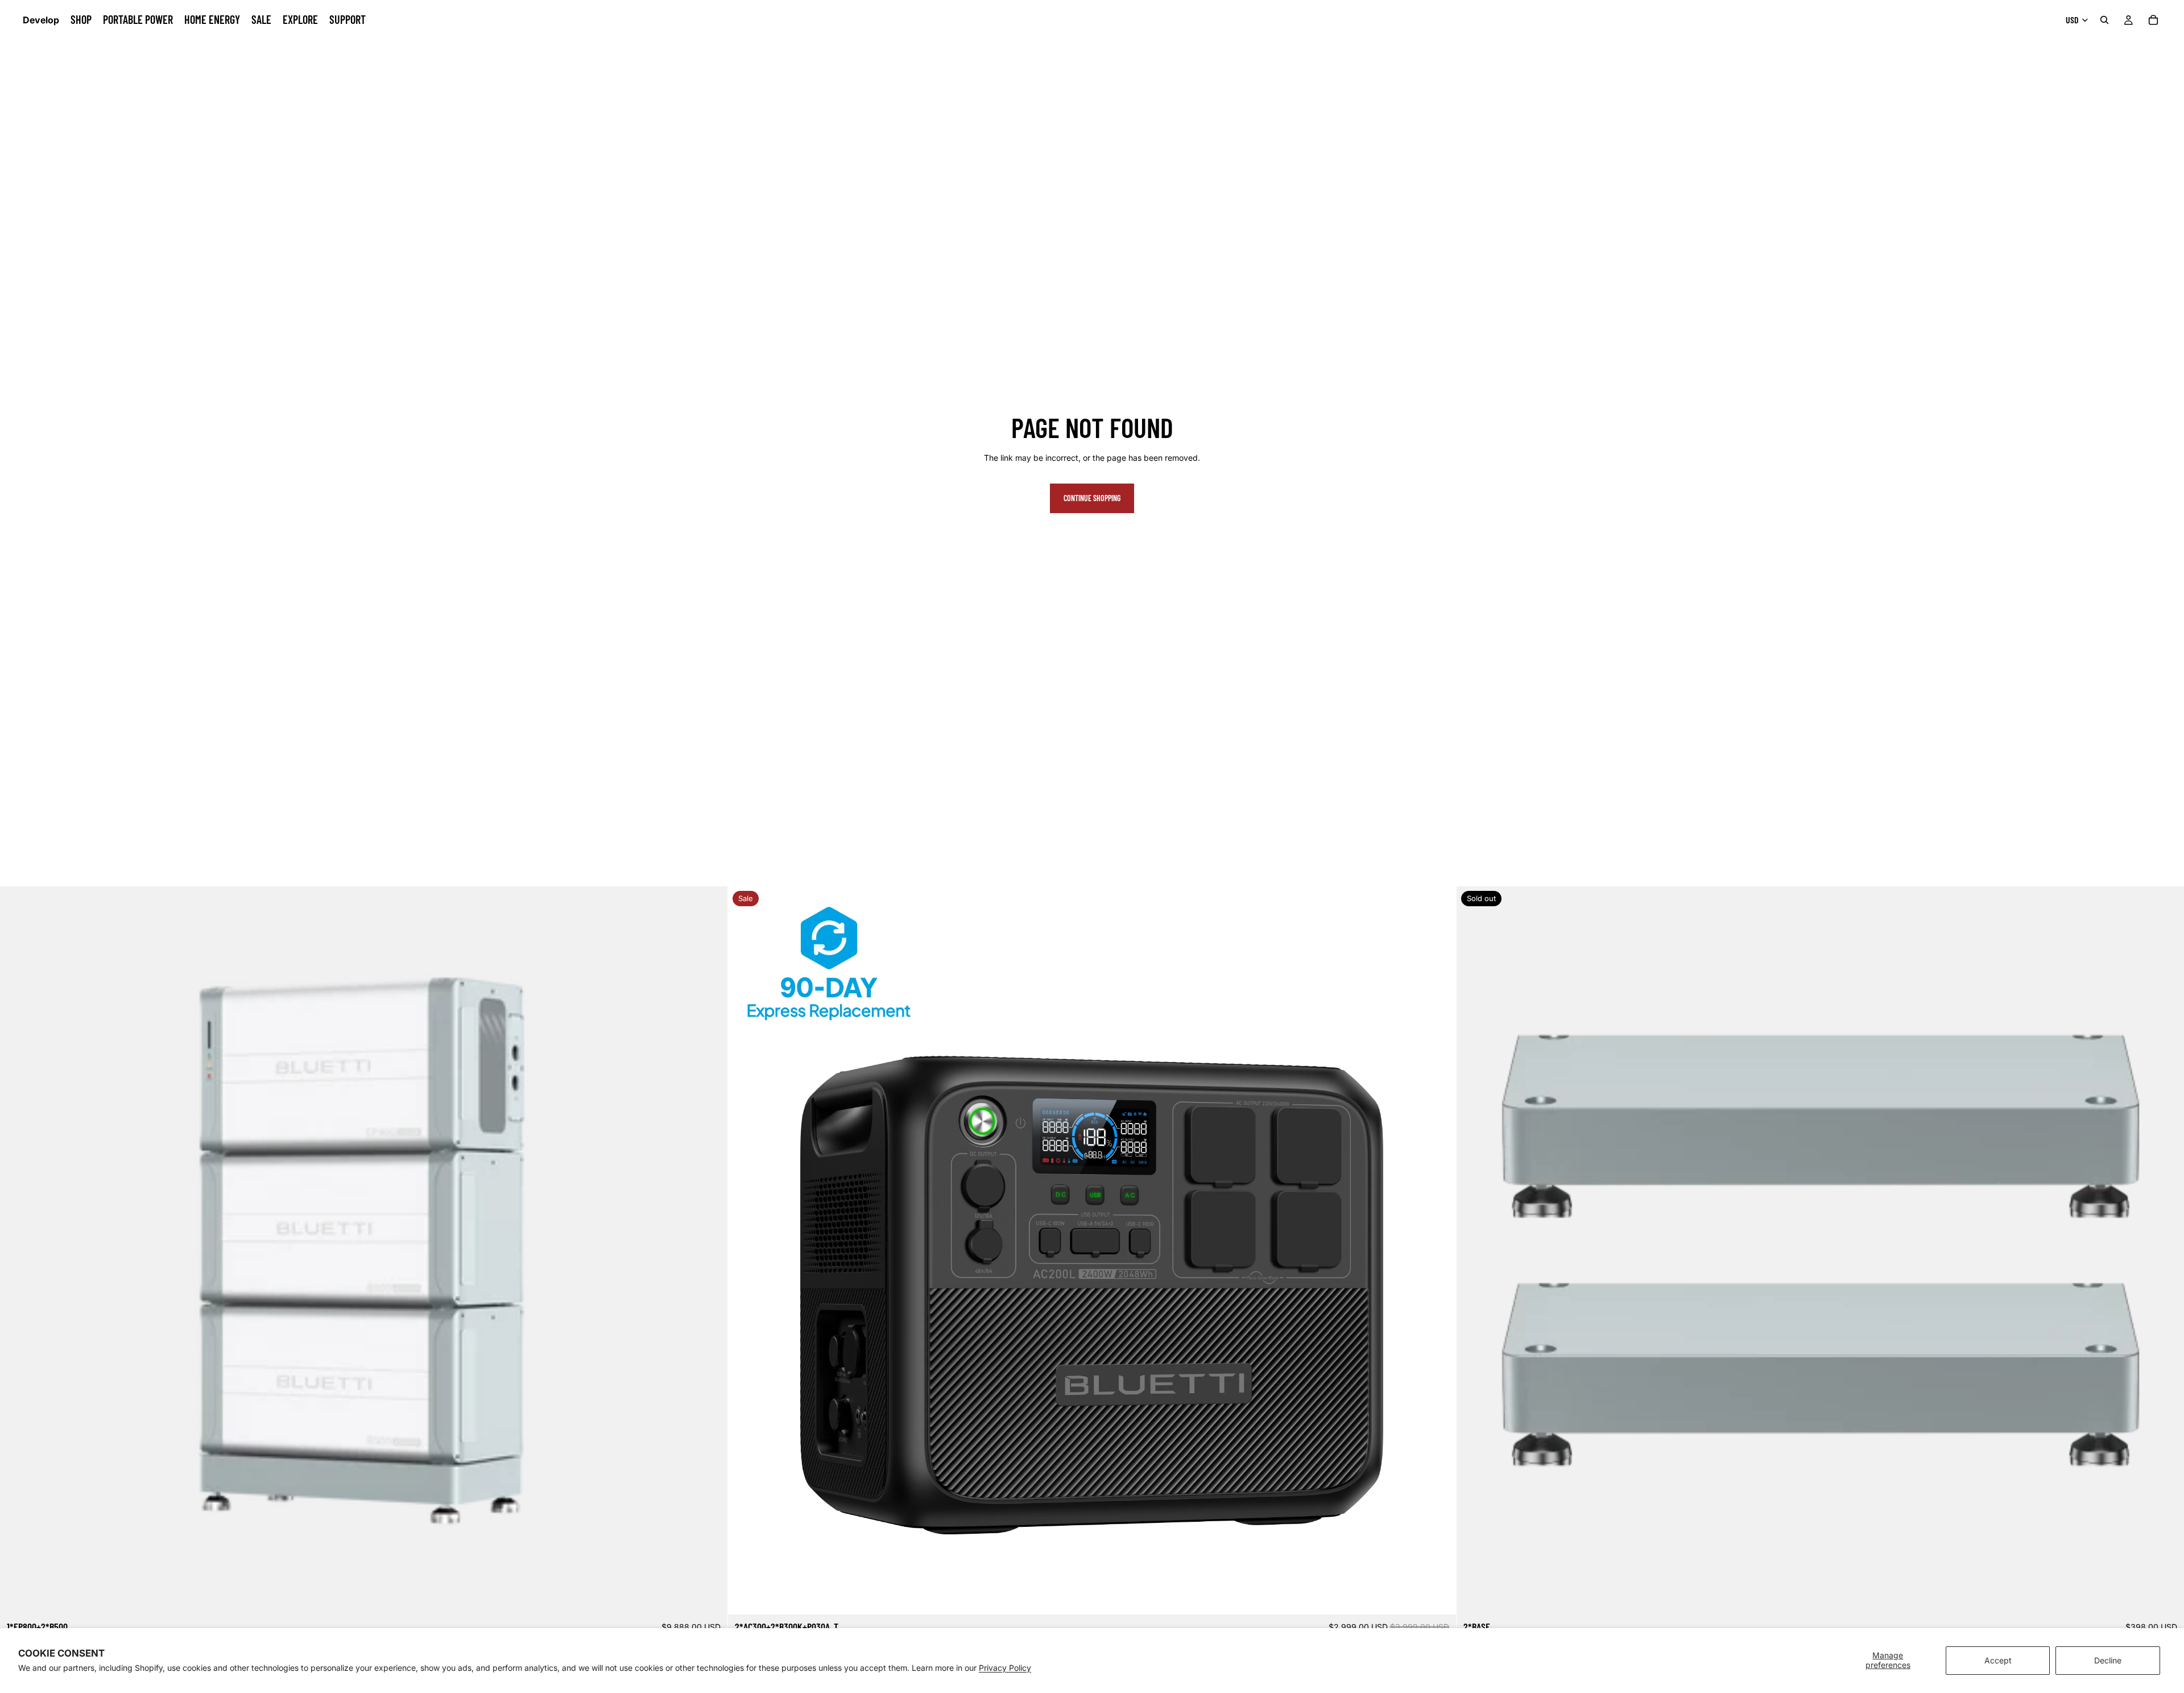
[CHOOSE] (1438, 1597)
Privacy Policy (1005, 1668)
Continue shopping (1092, 498)
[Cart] (2153, 20)
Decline (2108, 1660)
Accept (1998, 1660)
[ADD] (710, 1597)
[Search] (2104, 20)
